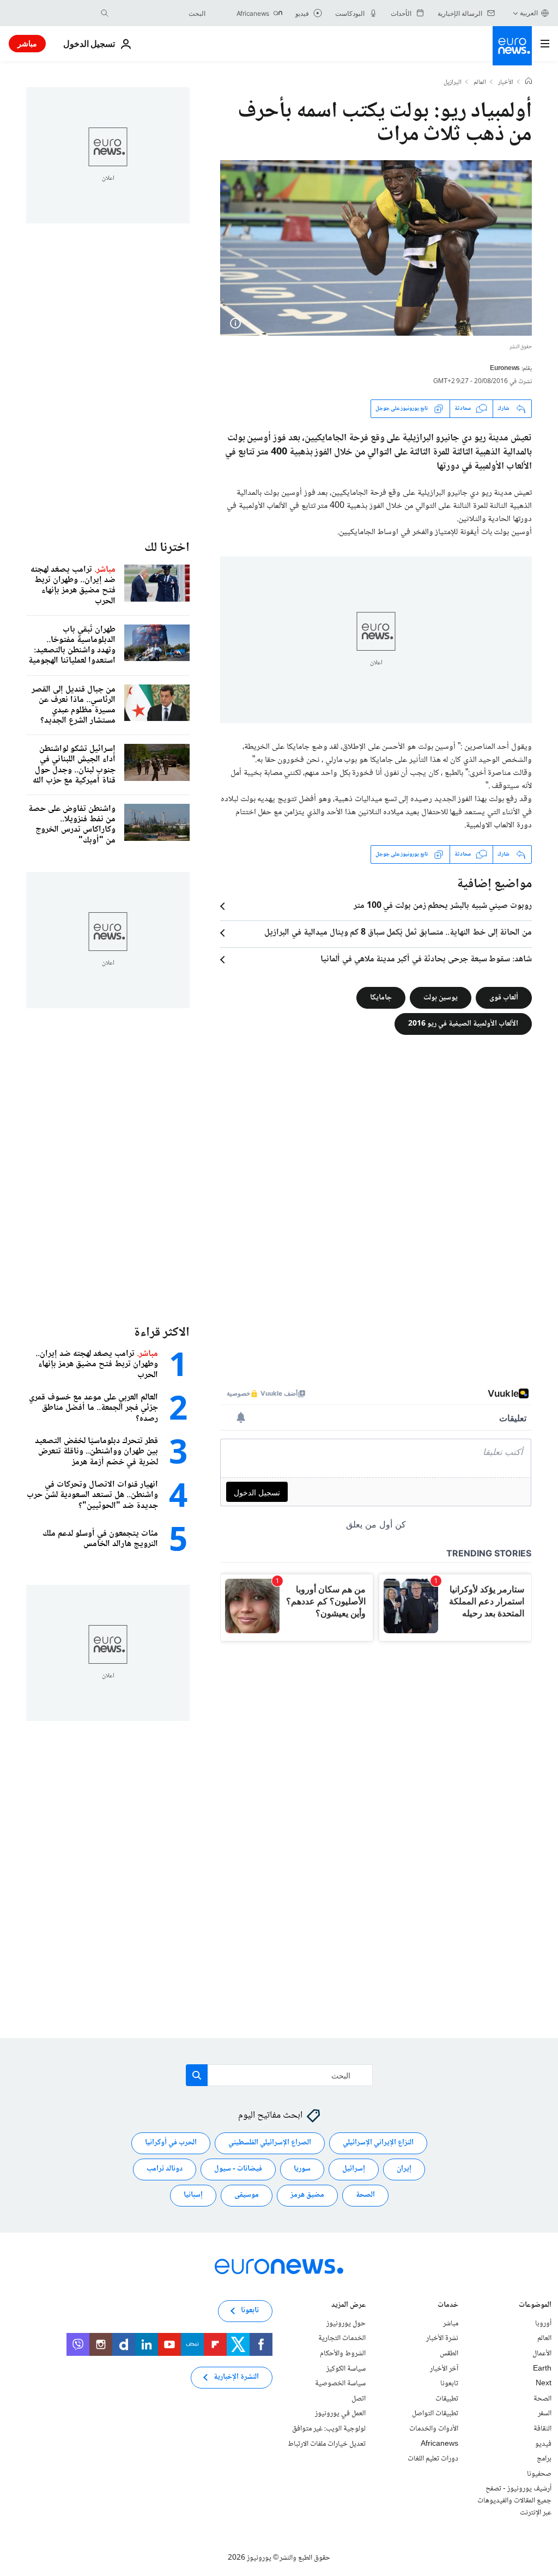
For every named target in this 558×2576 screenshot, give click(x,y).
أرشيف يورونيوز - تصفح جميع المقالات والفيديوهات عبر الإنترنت (514, 2501)
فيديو (543, 2444)
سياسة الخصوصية (340, 2384)
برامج (544, 2459)
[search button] (105, 13)
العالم (480, 83)
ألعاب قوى (504, 997)
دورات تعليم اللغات (433, 2459)
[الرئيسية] (529, 82)
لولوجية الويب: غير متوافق (329, 2429)
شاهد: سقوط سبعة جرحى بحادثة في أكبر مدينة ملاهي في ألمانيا (426, 960)
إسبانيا (193, 2195)
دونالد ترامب (165, 2169)
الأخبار (506, 83)
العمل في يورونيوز (340, 2414)
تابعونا (449, 2384)
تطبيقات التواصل (435, 2414)
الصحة (365, 2195)
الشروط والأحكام (343, 2354)
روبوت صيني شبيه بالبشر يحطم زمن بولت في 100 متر (443, 906)
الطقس (449, 2354)
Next (544, 2384)
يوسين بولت (441, 997)
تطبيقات (447, 2399)
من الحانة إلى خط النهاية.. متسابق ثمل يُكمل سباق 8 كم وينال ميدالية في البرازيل (398, 933)
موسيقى (247, 2195)
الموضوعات (535, 2306)
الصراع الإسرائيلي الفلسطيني (270, 2143)
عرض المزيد (348, 2306)
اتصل (359, 2399)
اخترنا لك (167, 548)
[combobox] (160, 13)
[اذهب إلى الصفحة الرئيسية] (512, 46)
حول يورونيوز (346, 2324)
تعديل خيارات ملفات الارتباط (327, 2444)
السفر (545, 2414)
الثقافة (542, 2429)
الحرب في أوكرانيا (171, 2143)
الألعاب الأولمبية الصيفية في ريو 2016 (463, 1023)
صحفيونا (539, 2474)
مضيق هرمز (307, 2195)
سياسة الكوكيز (346, 2368)
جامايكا (381, 997)
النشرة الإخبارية (236, 2377)
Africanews (439, 2444)
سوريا (302, 2169)
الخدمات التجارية (342, 2338)
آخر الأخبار (444, 2368)
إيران (404, 2169)
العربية (529, 13)
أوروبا (543, 2324)
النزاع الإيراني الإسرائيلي (378, 2143)
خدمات (448, 2306)
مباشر (27, 43)
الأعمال (542, 2354)
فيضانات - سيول (238, 2169)
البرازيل (453, 83)
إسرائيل (354, 2169)
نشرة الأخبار (442, 2338)
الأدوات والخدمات (434, 2429)
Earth (542, 2368)
